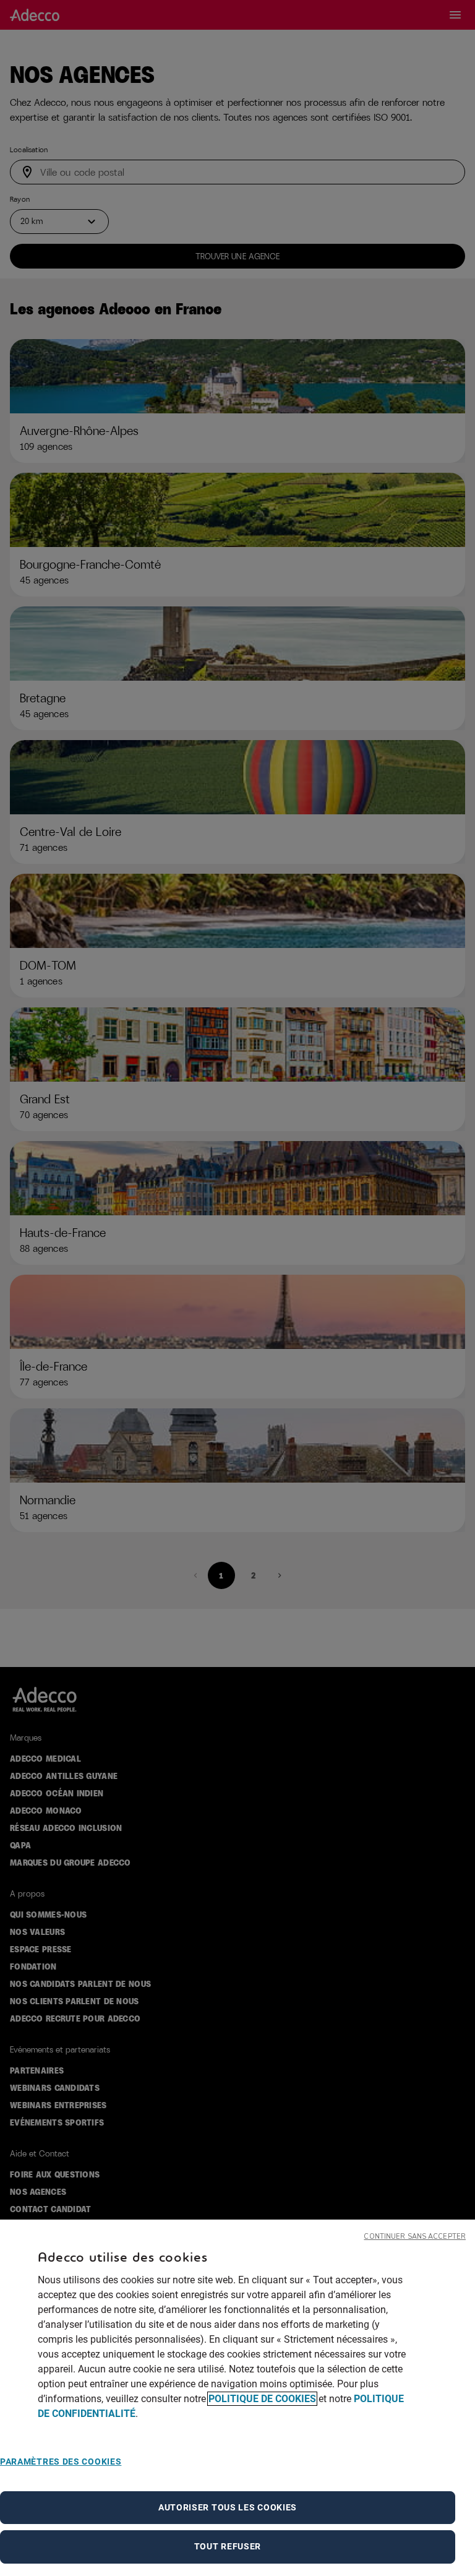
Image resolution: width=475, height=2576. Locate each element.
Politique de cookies (262, 2399)
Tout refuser (228, 2546)
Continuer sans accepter (415, 2237)
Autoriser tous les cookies (228, 2507)
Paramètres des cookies (61, 2462)
